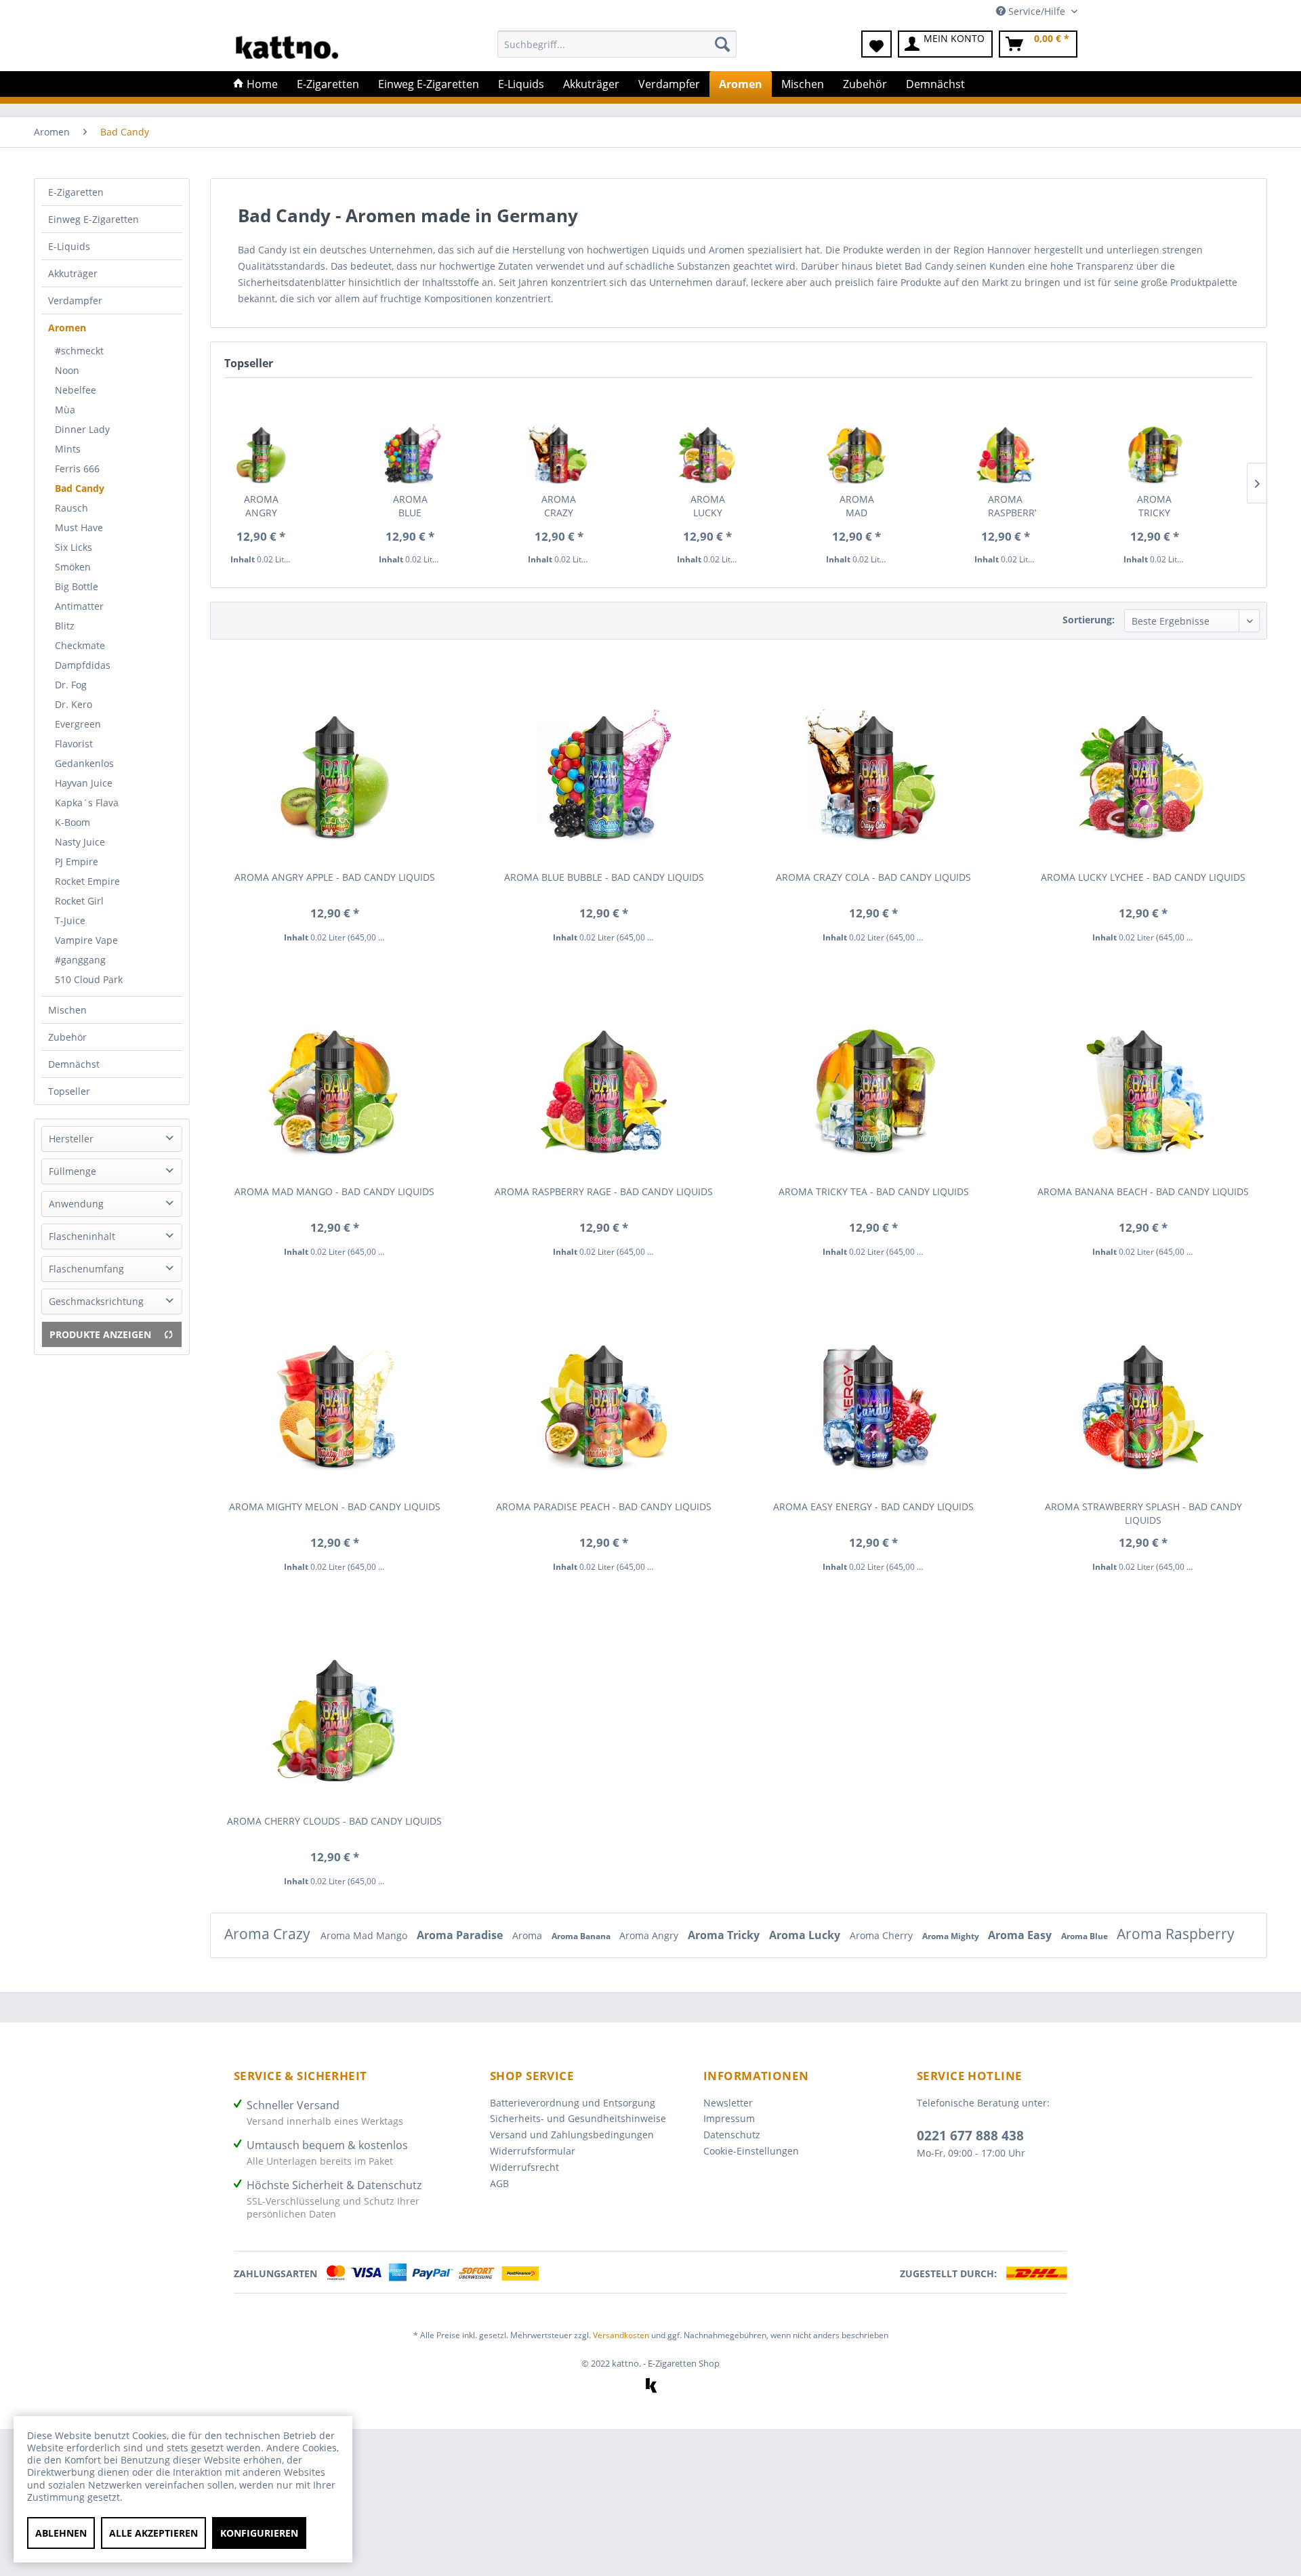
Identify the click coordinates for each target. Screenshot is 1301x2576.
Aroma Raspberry (1176, 1934)
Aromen (67, 328)
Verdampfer (75, 300)
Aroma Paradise (461, 1935)
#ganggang (80, 960)
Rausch (71, 508)
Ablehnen (61, 2533)
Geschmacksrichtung (96, 1301)
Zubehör (67, 1037)
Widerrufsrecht (524, 2167)
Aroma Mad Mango (365, 1935)
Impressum (729, 2118)
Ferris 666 (77, 469)
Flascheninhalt (82, 1236)
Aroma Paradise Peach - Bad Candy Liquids (604, 1507)
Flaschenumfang (86, 1269)
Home (261, 84)
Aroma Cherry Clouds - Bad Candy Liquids (334, 1821)
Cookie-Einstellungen (751, 2151)
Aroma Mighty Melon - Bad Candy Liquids (335, 1507)
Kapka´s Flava (87, 803)
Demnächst (74, 1064)
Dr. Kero (74, 704)
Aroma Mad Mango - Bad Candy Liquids (858, 506)
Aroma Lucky (806, 1935)
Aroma (529, 1935)
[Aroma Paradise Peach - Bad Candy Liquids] (604, 1395)
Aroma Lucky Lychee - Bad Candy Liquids (709, 506)
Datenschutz (732, 2135)
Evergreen (78, 724)
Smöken (73, 567)
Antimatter (79, 606)
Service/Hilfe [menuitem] (1037, 11)
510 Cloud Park (89, 979)
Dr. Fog (71, 685)
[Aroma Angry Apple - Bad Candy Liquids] (261, 440)
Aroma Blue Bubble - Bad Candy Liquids (411, 506)
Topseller (69, 1091)
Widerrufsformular (533, 2151)
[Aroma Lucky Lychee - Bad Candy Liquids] (708, 440)
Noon (67, 370)
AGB (499, 2183)
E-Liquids (69, 246)
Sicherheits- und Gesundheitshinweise (578, 2118)
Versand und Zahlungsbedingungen (572, 2135)
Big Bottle (77, 586)
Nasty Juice (80, 842)
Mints (68, 449)
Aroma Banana (582, 1936)
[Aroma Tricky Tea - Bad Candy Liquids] (1154, 440)
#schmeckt (79, 351)
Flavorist (74, 744)
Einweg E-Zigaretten (94, 219)
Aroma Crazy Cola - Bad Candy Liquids (560, 506)
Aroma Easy (1021, 1935)
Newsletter (728, 2103)
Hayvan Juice (84, 783)
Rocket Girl (79, 901)
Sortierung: (1089, 620)
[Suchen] (722, 44)
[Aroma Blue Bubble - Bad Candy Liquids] (410, 440)
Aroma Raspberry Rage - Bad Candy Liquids (1012, 506)
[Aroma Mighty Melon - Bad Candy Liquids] (335, 1395)
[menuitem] (617, 50)
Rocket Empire (87, 881)
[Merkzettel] (876, 44)
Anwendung (76, 1204)
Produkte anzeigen (100, 1334)
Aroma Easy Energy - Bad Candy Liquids (873, 1507)
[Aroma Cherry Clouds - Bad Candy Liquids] (335, 1709)
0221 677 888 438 (970, 2136)
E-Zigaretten (76, 192)
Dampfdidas (83, 665)
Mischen (67, 1010)
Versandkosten (621, 2335)
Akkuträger (73, 273)
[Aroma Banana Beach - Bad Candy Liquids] (1143, 1080)
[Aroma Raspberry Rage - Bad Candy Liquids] (1005, 440)
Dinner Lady (82, 429)
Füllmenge (73, 1171)
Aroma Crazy (269, 1934)
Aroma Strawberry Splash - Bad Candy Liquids (1143, 1513)
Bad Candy (80, 488)
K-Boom (73, 822)
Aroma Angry (650, 1935)
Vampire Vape (86, 940)
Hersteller (71, 1139)
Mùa (65, 410)
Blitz (65, 626)
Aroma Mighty (952, 1936)
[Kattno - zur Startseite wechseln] (287, 47)
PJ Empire (77, 861)
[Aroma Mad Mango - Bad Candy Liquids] (857, 440)
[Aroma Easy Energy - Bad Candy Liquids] (873, 1395)
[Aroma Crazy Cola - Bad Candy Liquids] (559, 440)
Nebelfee (76, 390)
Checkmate (80, 645)
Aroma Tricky (725, 1935)
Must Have (79, 527)
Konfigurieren (259, 2533)
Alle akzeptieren (153, 2533)
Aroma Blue (1086, 1936)
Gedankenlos (84, 763)
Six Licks (74, 547)
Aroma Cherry (883, 1935)
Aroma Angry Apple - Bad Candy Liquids (262, 506)
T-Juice (70, 920)
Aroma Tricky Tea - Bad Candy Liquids (1155, 506)
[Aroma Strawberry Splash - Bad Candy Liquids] (1143, 1395)
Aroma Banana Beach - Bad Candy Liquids (1143, 1191)
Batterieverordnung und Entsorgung (573, 2103)
